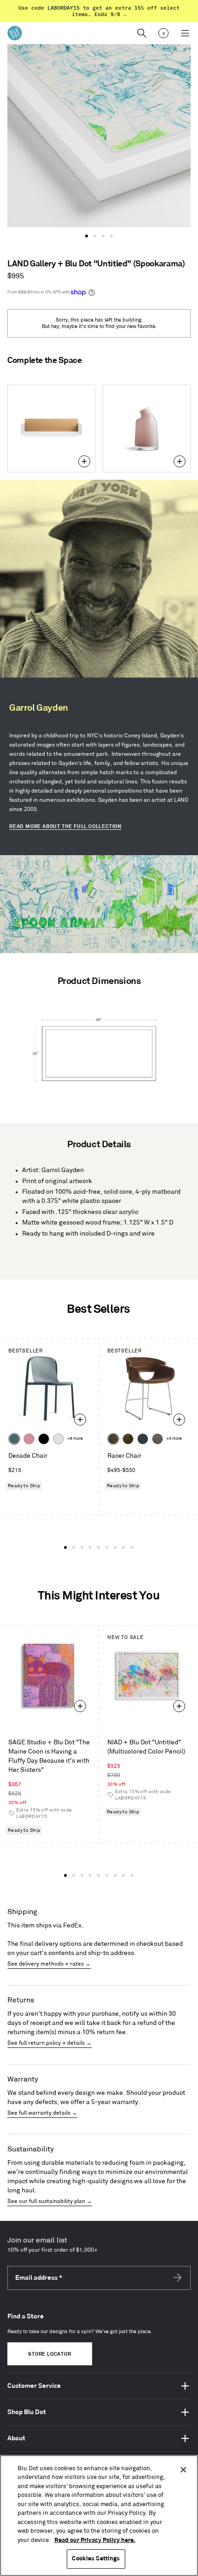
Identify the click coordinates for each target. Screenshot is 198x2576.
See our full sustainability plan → (50, 2201)
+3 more (174, 1439)
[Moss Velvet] (128, 1439)
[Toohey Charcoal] (157, 1439)
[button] (87, 236)
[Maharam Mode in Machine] (143, 1439)
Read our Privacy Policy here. (95, 2540)
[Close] (183, 2470)
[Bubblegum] (29, 1439)
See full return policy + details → (49, 2043)
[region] (99, 2516)
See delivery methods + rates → (49, 1964)
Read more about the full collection (65, 827)
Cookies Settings (96, 2559)
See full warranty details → (42, 2113)
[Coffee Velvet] (113, 1439)
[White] (58, 1439)
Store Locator (49, 2354)
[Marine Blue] (14, 1439)
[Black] (44, 1439)
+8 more (75, 1439)
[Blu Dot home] (15, 33)
